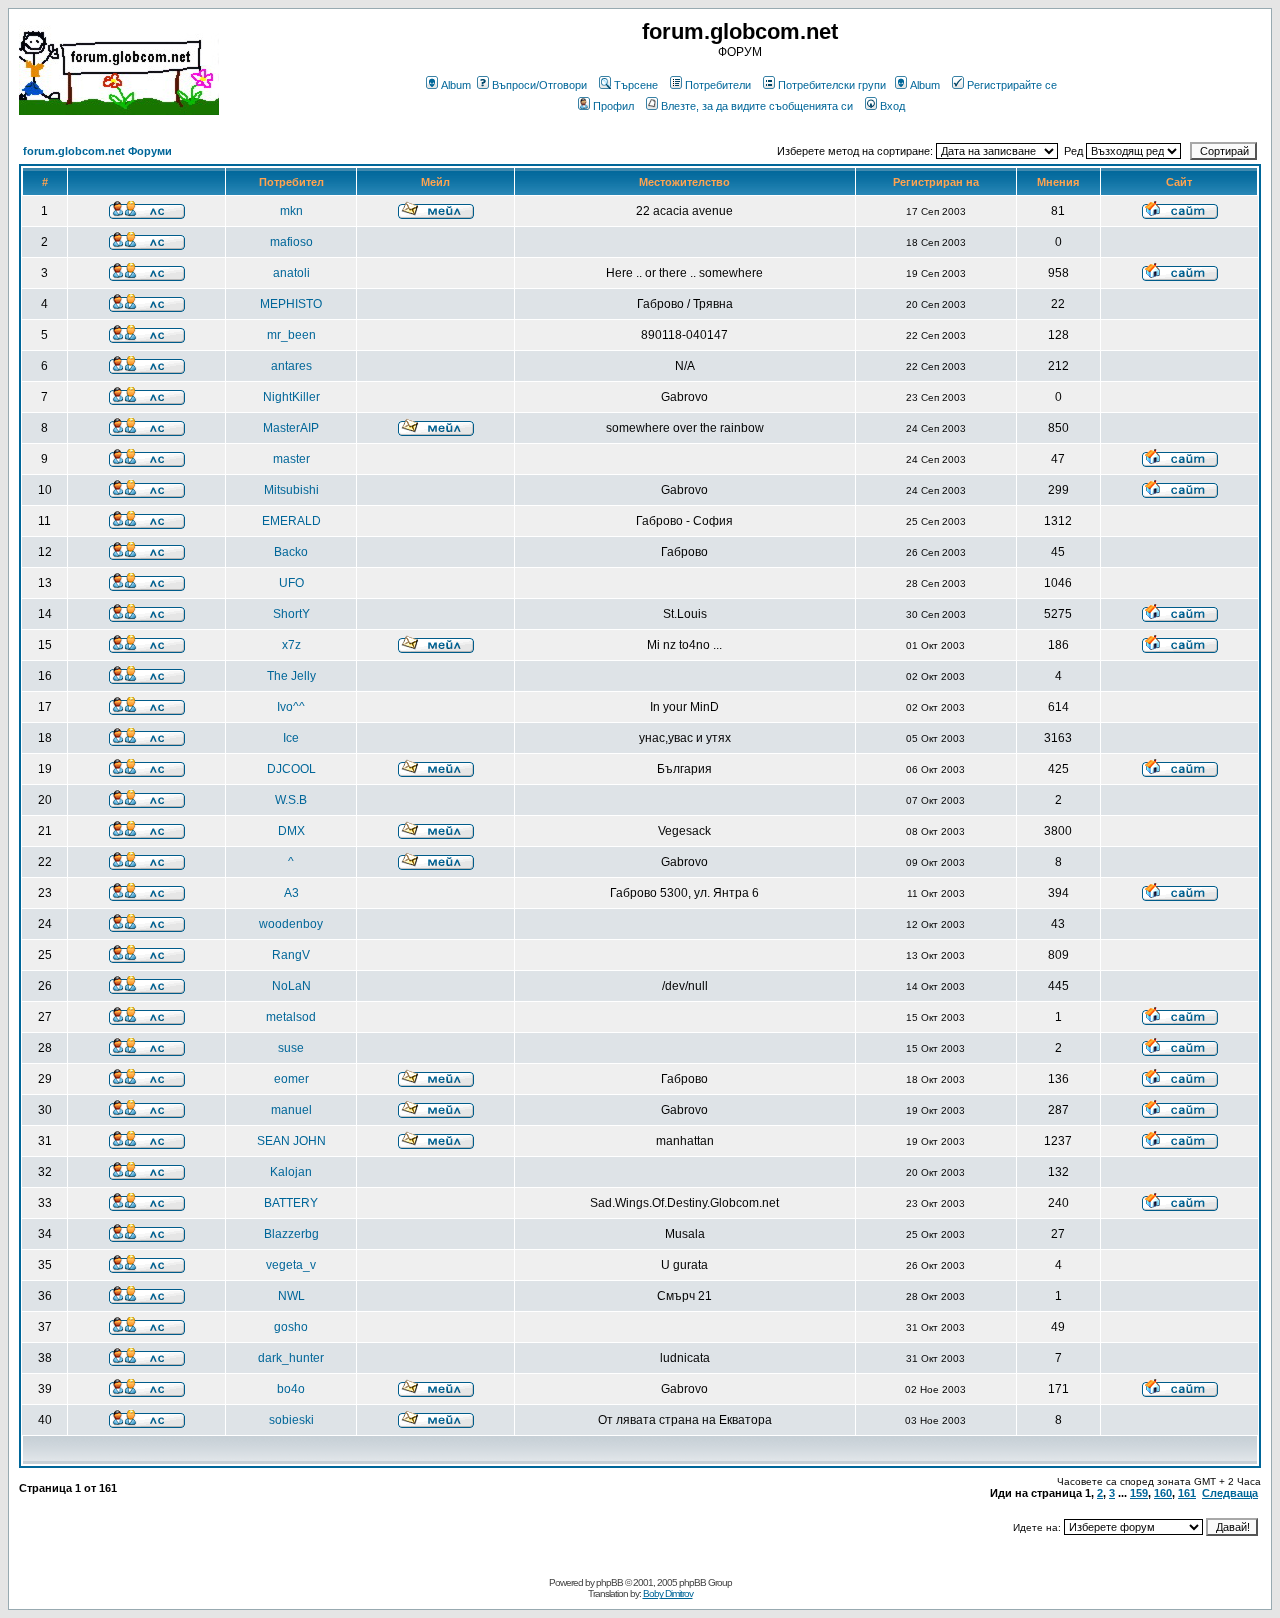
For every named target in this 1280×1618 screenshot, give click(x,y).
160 (1163, 1493)
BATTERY (291, 1203)
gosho (291, 1327)
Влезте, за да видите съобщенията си (757, 106)
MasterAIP (291, 428)
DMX (291, 831)
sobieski (291, 1420)
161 (1187, 1493)
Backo (291, 552)
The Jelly (291, 676)
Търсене (636, 85)
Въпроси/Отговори (539, 85)
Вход (892, 106)
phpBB (609, 1582)
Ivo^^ (291, 707)
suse (291, 1048)
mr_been (291, 335)
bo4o (291, 1389)
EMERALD (291, 521)
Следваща (1230, 1493)
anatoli (291, 273)
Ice (291, 738)
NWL (291, 1296)
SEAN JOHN (291, 1141)
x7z (291, 645)
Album (456, 85)
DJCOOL (291, 769)
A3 (291, 893)
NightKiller (291, 397)
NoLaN (291, 986)
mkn (291, 211)
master (291, 459)
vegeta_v (291, 1265)
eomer (291, 1079)
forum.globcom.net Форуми (97, 151)
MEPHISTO (291, 304)
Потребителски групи (832, 85)
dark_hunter (291, 1358)
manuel (291, 1110)
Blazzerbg (291, 1234)
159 (1139, 1493)
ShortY (291, 614)
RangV (291, 955)
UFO (291, 583)
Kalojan (291, 1172)
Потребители (718, 85)
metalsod (291, 1017)
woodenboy (291, 924)
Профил (613, 106)
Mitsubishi (291, 490)
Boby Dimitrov (668, 1593)
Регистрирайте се (1012, 85)
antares (291, 366)
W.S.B (291, 800)
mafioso (291, 242)
